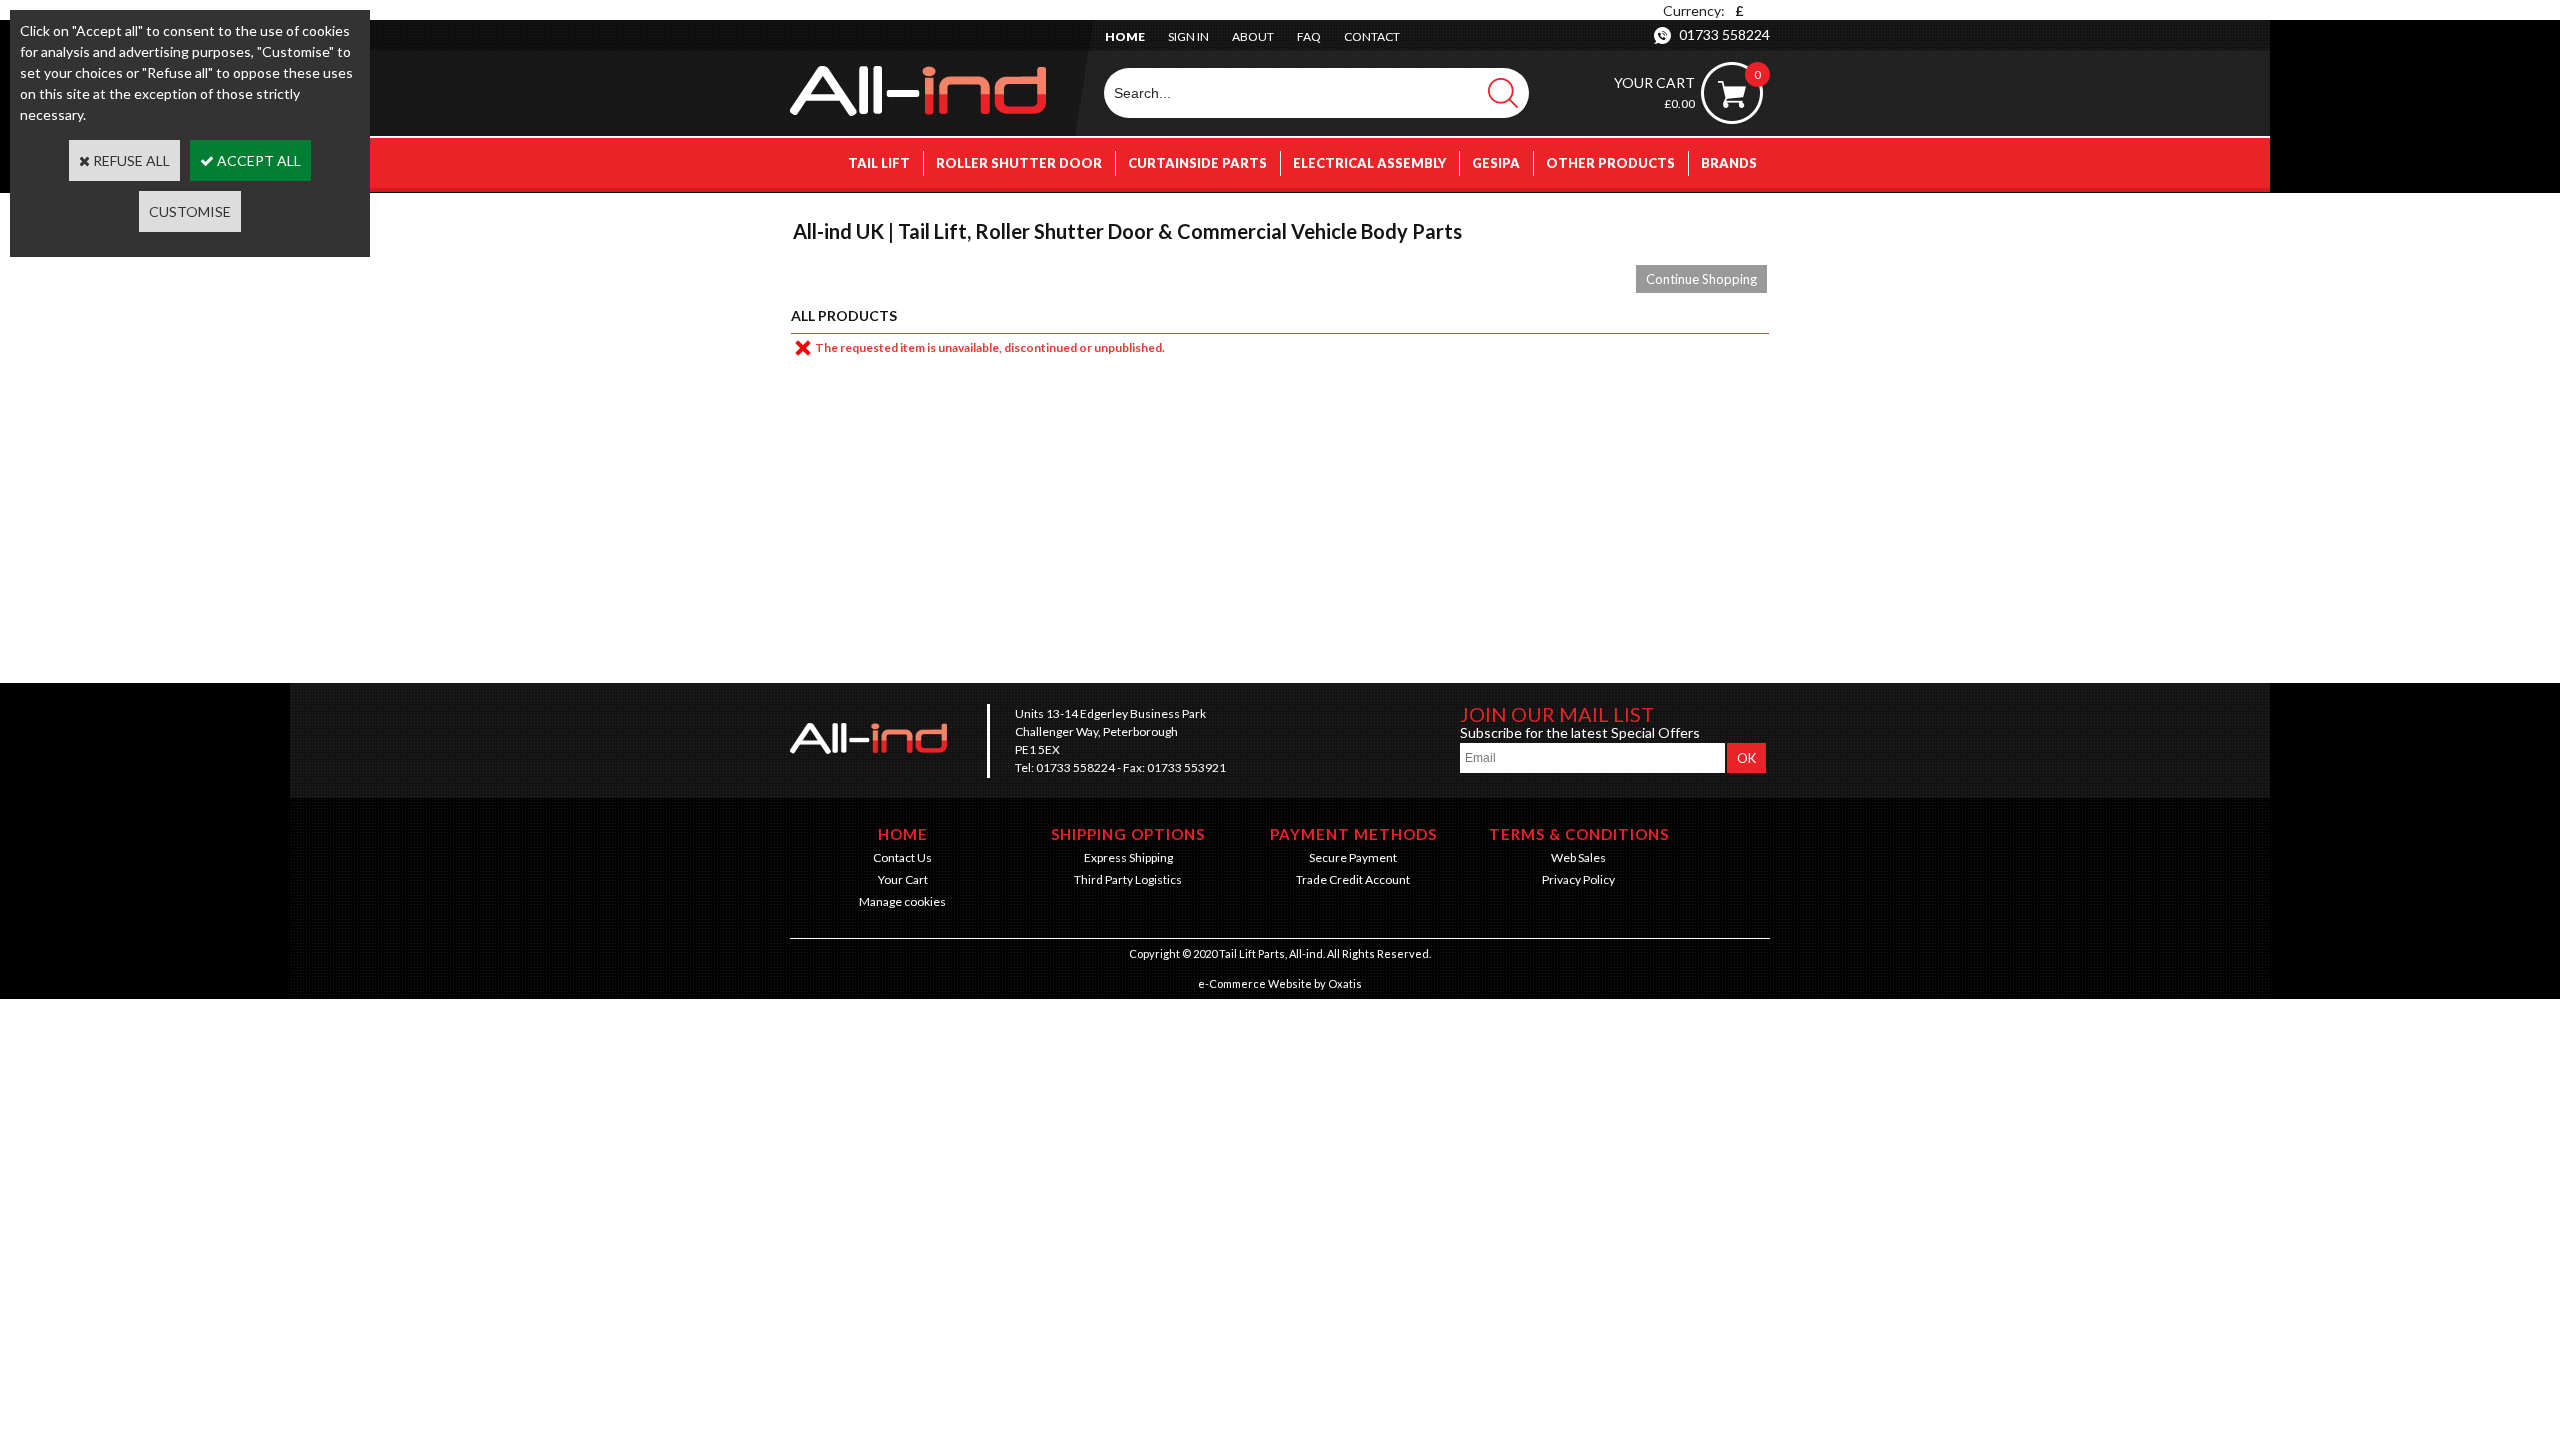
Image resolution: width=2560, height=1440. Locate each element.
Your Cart (903, 879)
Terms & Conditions (1579, 834)
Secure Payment (1353, 857)
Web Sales (1578, 857)
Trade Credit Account (1353, 879)
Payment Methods (1353, 834)
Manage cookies (902, 901)
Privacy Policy (1578, 879)
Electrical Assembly (1369, 163)
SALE (1740, 213)
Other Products (1610, 163)
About (1253, 36)
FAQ (1309, 36)
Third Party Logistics (1128, 879)
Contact (1372, 36)
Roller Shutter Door (1019, 163)
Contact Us (902, 857)
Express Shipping (1128, 857)
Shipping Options (1128, 834)
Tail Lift (879, 163)
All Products (844, 315)
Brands (1729, 163)
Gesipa (1496, 163)
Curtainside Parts (1197, 163)
